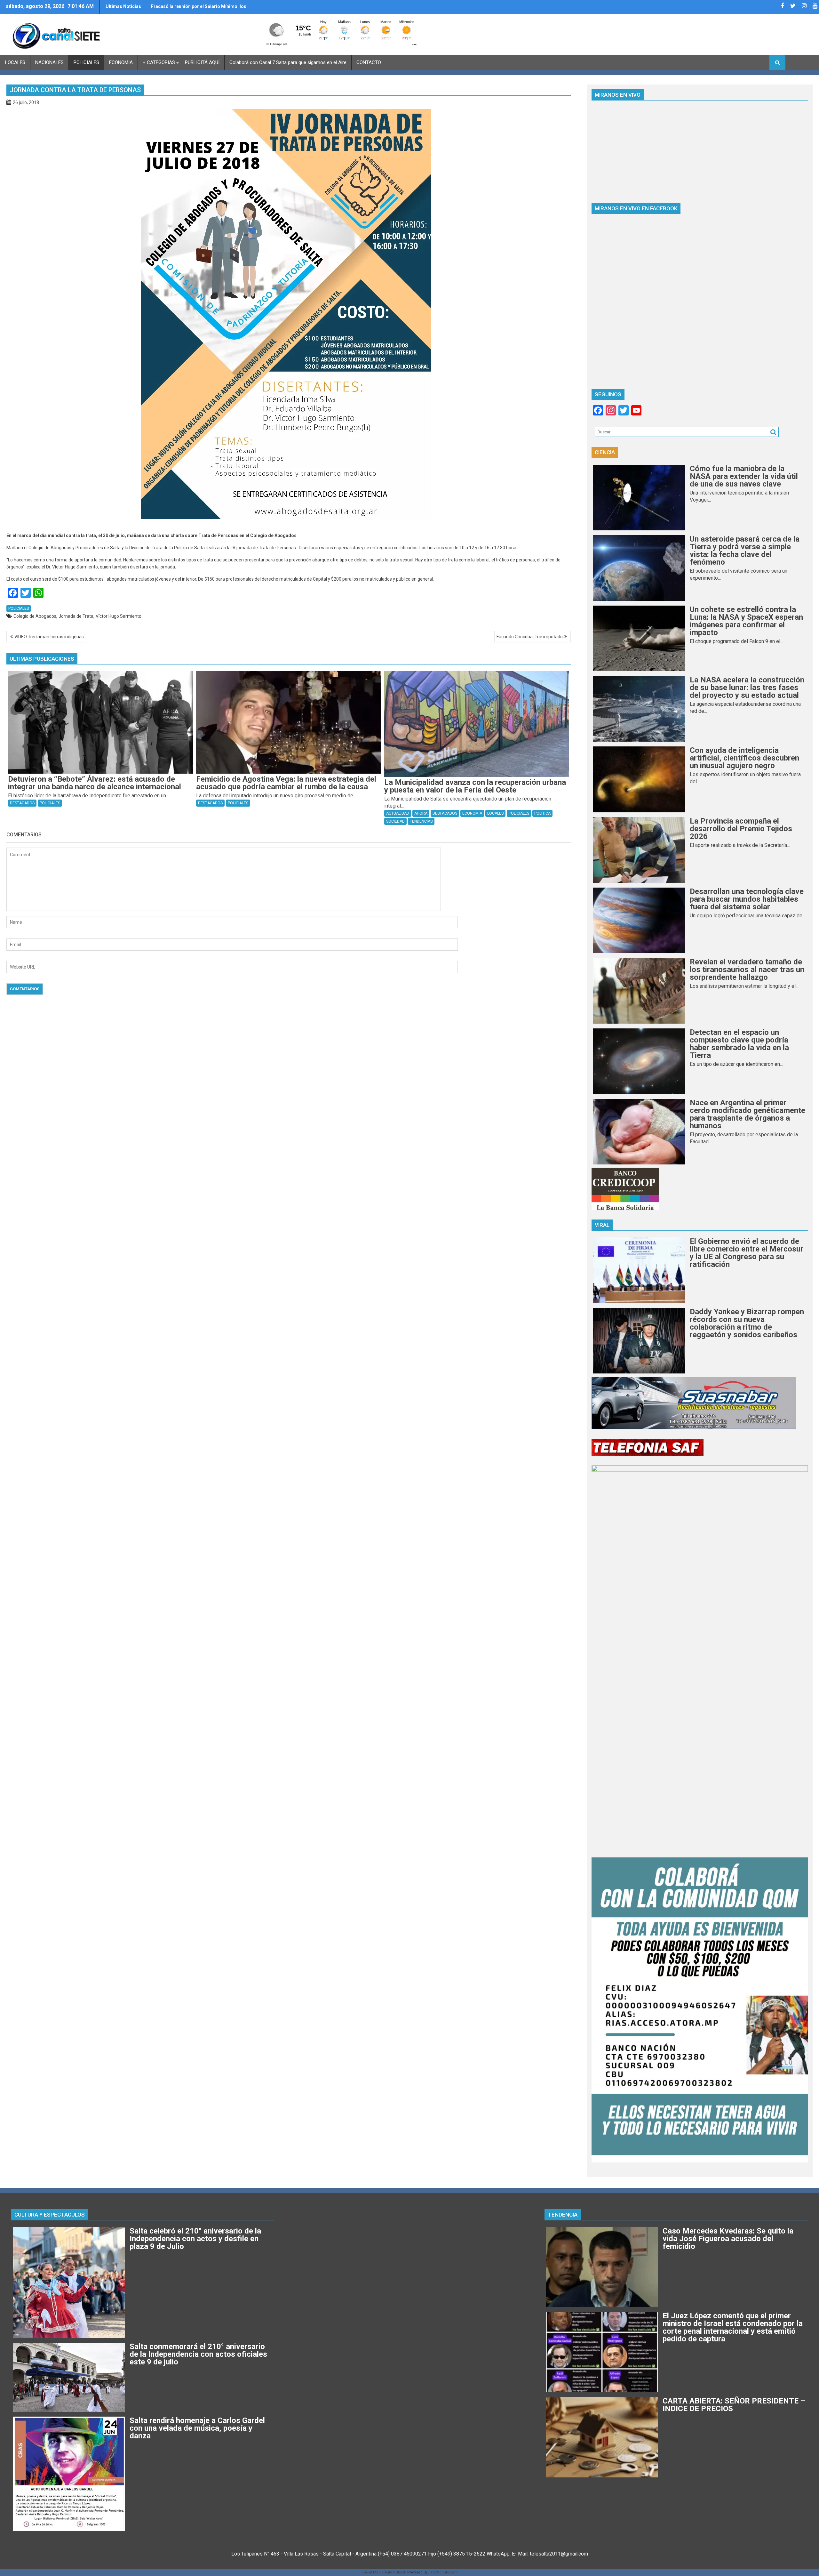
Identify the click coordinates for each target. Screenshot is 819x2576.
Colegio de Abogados (35, 616)
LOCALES (15, 62)
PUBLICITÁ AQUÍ (202, 62)
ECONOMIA (121, 62)
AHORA (421, 813)
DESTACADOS (22, 803)
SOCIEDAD (395, 821)
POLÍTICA (542, 813)
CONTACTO (369, 62)
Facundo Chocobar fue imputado (530, 637)
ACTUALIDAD (398, 813)
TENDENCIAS (421, 821)
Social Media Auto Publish (384, 2572)
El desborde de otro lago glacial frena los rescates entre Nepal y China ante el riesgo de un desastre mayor (205, 9)
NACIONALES (49, 62)
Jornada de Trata (76, 616)
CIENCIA (605, 452)
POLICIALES (86, 62)
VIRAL (602, 1225)
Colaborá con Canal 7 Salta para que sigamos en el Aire (288, 62)
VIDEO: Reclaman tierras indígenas (49, 637)
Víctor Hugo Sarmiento (119, 616)
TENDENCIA (563, 2215)
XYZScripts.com (444, 2572)
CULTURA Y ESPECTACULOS (50, 2215)
